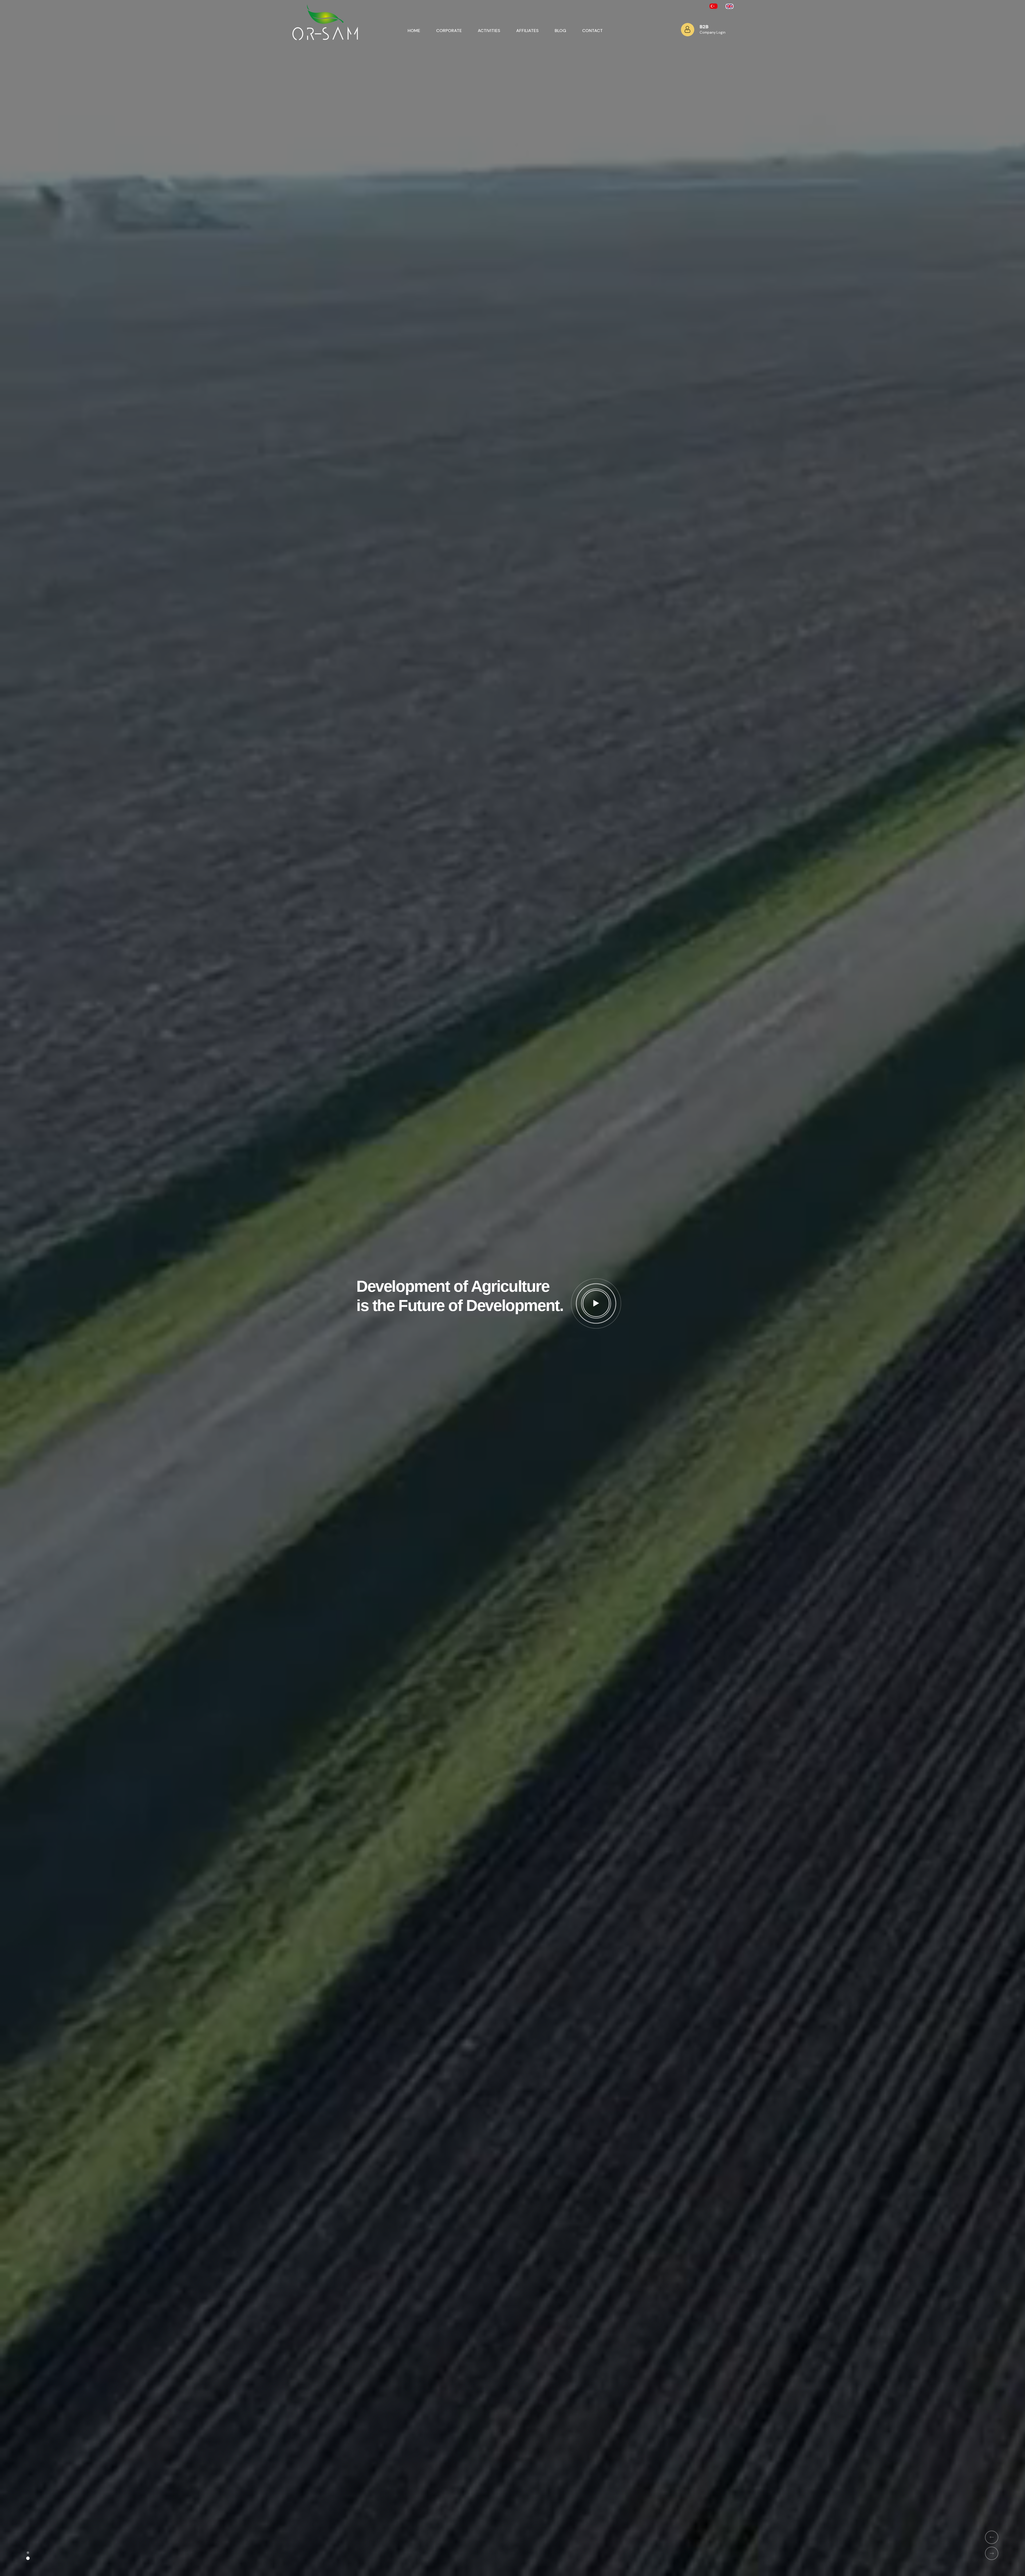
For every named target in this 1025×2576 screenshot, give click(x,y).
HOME (414, 31)
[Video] (596, 1303)
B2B (704, 27)
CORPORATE (449, 31)
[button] (28, 2553)
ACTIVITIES (489, 31)
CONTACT (592, 31)
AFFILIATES (527, 31)
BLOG (560, 31)
